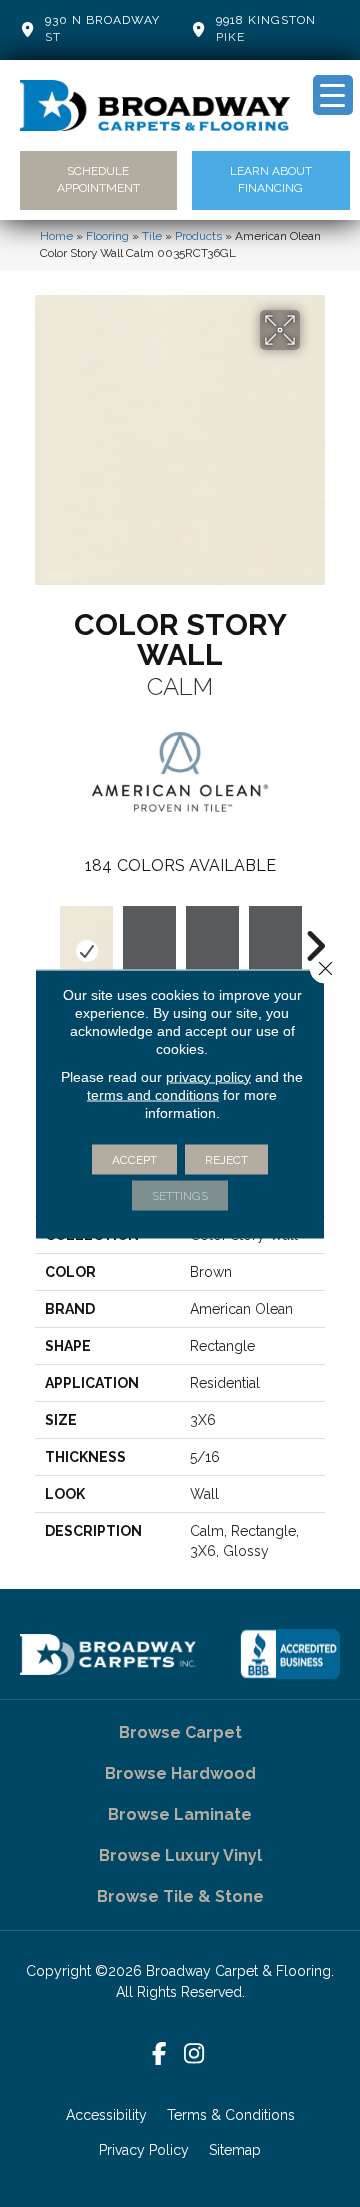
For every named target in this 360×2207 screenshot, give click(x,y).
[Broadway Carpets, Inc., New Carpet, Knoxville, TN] (290, 1654)
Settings (180, 1195)
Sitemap (235, 2150)
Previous (45, 936)
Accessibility (106, 2115)
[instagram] (194, 2054)
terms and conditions (153, 1094)
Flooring (107, 236)
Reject (226, 1159)
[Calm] (86, 951)
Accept (134, 1159)
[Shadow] (149, 951)
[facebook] (159, 2054)
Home (56, 236)
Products (198, 236)
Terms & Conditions (231, 2115)
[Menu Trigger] (333, 95)
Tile (152, 236)
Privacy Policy (144, 2150)
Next (315, 936)
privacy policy (208, 1076)
